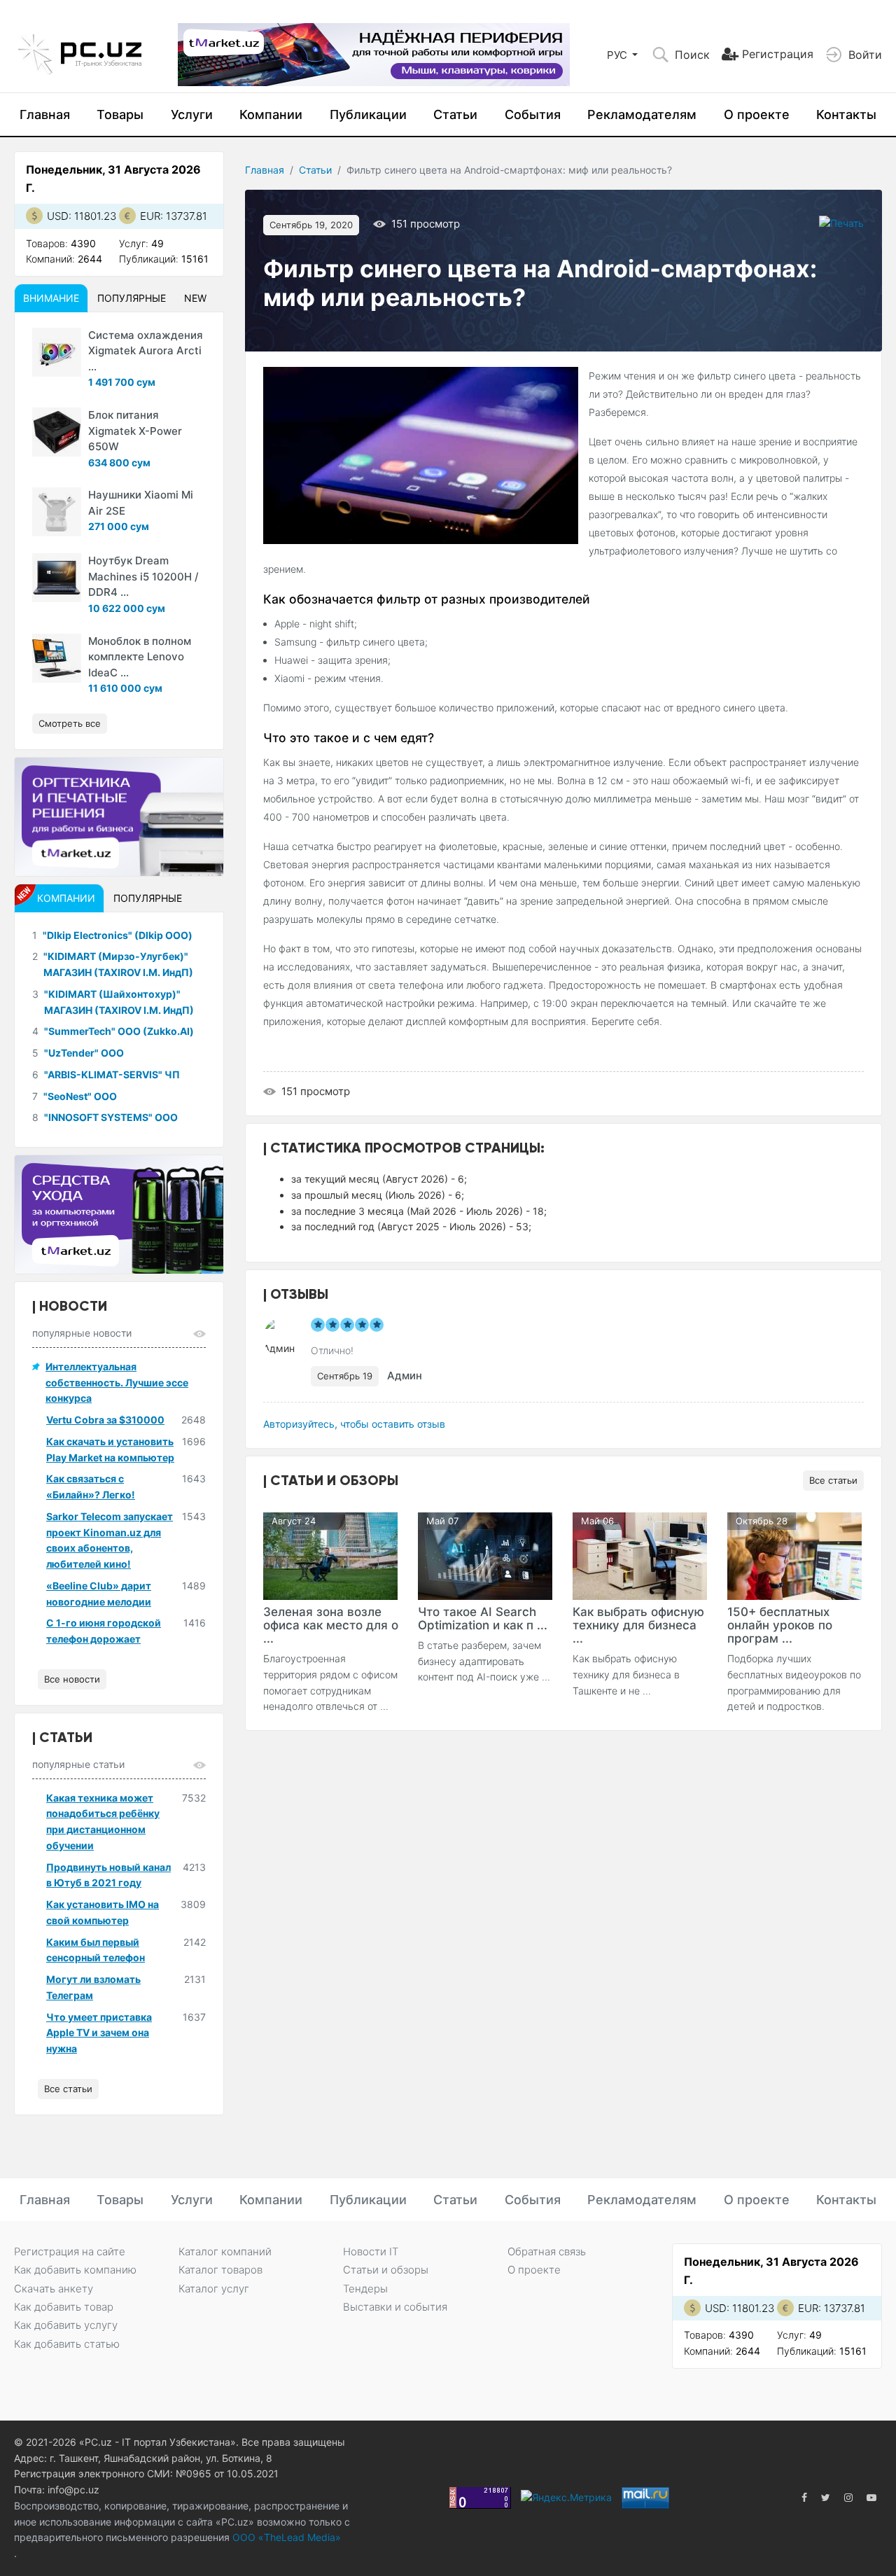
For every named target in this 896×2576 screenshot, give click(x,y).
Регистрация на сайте (70, 2251)
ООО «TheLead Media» (285, 2537)
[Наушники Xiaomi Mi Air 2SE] (57, 512)
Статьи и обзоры (386, 2270)
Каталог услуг (214, 2289)
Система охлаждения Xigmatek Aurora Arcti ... (146, 351)
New (195, 298)
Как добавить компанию (75, 2270)
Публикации (368, 114)
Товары (120, 114)
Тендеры (365, 2289)
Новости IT (371, 2251)
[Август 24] (330, 1555)
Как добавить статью (67, 2344)
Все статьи (833, 1480)
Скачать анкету (54, 2289)
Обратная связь (547, 2251)
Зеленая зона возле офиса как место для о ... (331, 1625)
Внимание (51, 298)
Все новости (72, 1679)
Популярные (132, 298)
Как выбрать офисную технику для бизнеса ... (638, 1625)
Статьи (455, 114)
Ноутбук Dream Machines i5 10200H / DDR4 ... (143, 576)
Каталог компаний (225, 2251)
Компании (271, 114)
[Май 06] (640, 1555)
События (533, 114)
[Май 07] (485, 1555)
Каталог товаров (220, 2270)
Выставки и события (395, 2307)
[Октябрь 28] (794, 1555)
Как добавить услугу (66, 2325)
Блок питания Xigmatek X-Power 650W (135, 431)
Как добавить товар (64, 2307)
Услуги (192, 114)
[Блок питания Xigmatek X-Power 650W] (57, 432)
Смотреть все (70, 723)
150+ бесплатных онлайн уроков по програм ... (780, 1625)
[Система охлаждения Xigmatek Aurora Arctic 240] (57, 352)
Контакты (846, 114)
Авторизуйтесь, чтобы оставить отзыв (354, 1424)
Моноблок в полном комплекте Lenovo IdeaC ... (140, 657)
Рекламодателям (642, 114)
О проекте (757, 114)
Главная (45, 114)
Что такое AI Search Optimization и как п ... (483, 1618)
